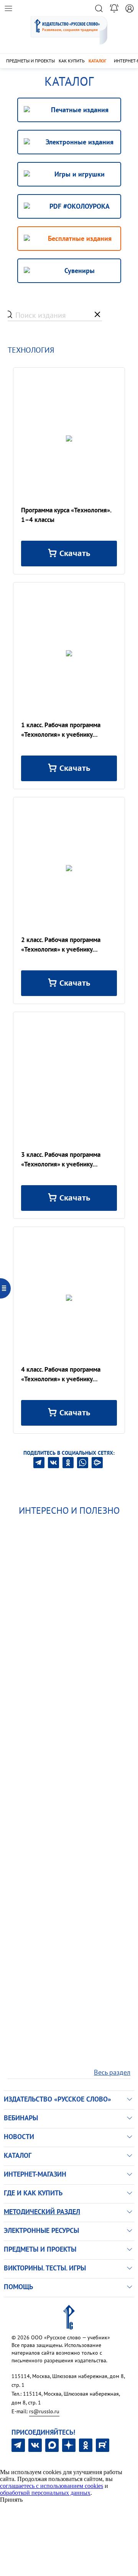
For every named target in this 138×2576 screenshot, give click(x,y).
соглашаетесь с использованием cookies (52, 2486)
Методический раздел (42, 2212)
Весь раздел (112, 2072)
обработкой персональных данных (45, 2493)
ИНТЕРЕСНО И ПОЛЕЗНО (69, 1510)
